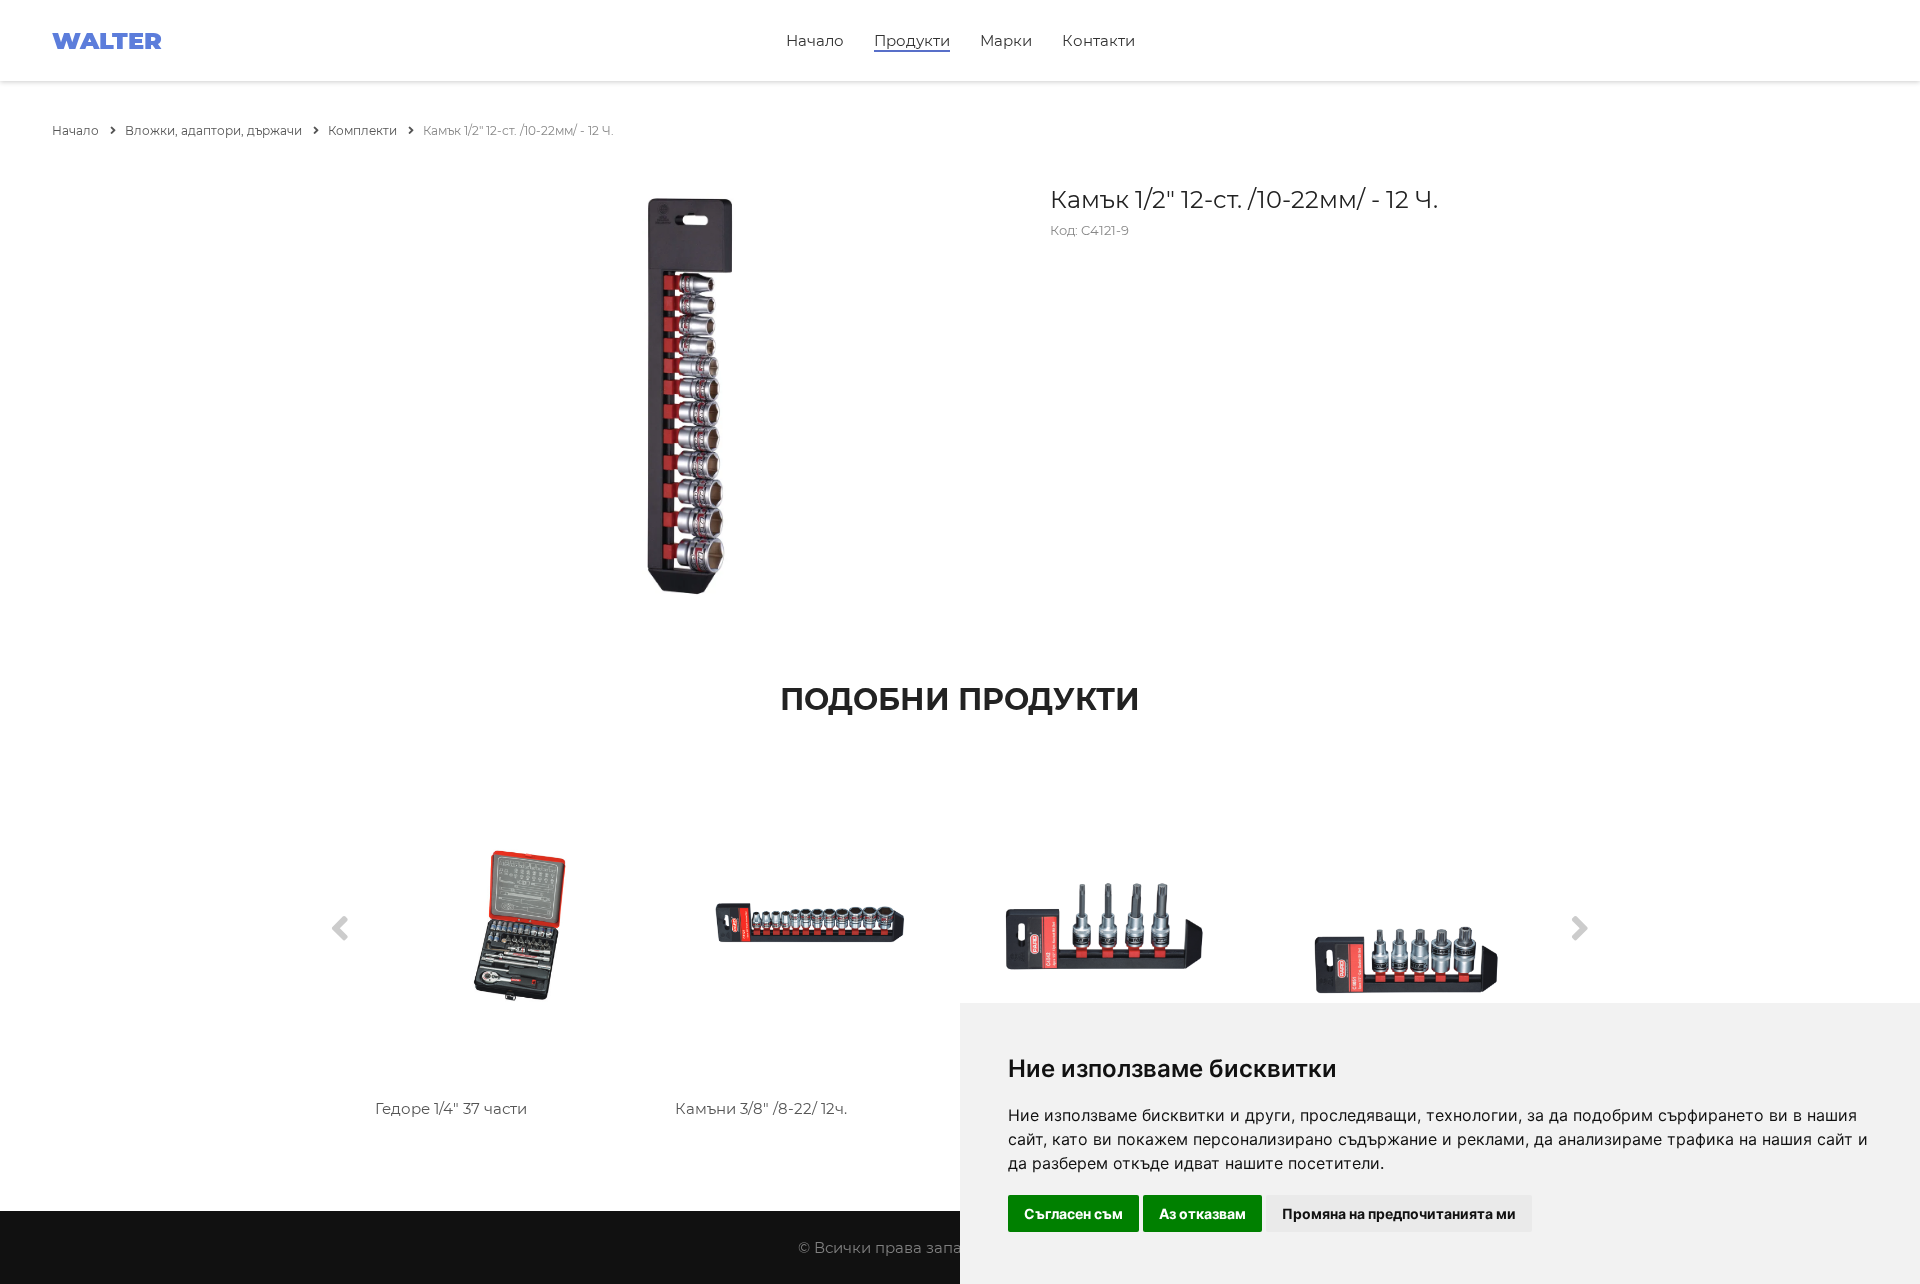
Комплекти (364, 130)
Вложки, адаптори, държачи (215, 130)
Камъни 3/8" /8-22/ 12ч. (761, 1108)
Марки (1006, 40)
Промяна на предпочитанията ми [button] (1399, 1213)
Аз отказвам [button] (1202, 1213)
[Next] (1580, 929)
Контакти (1098, 40)
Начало (815, 40)
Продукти (912, 40)
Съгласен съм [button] (1073, 1213)
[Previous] (340, 929)
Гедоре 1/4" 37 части (451, 1108)
